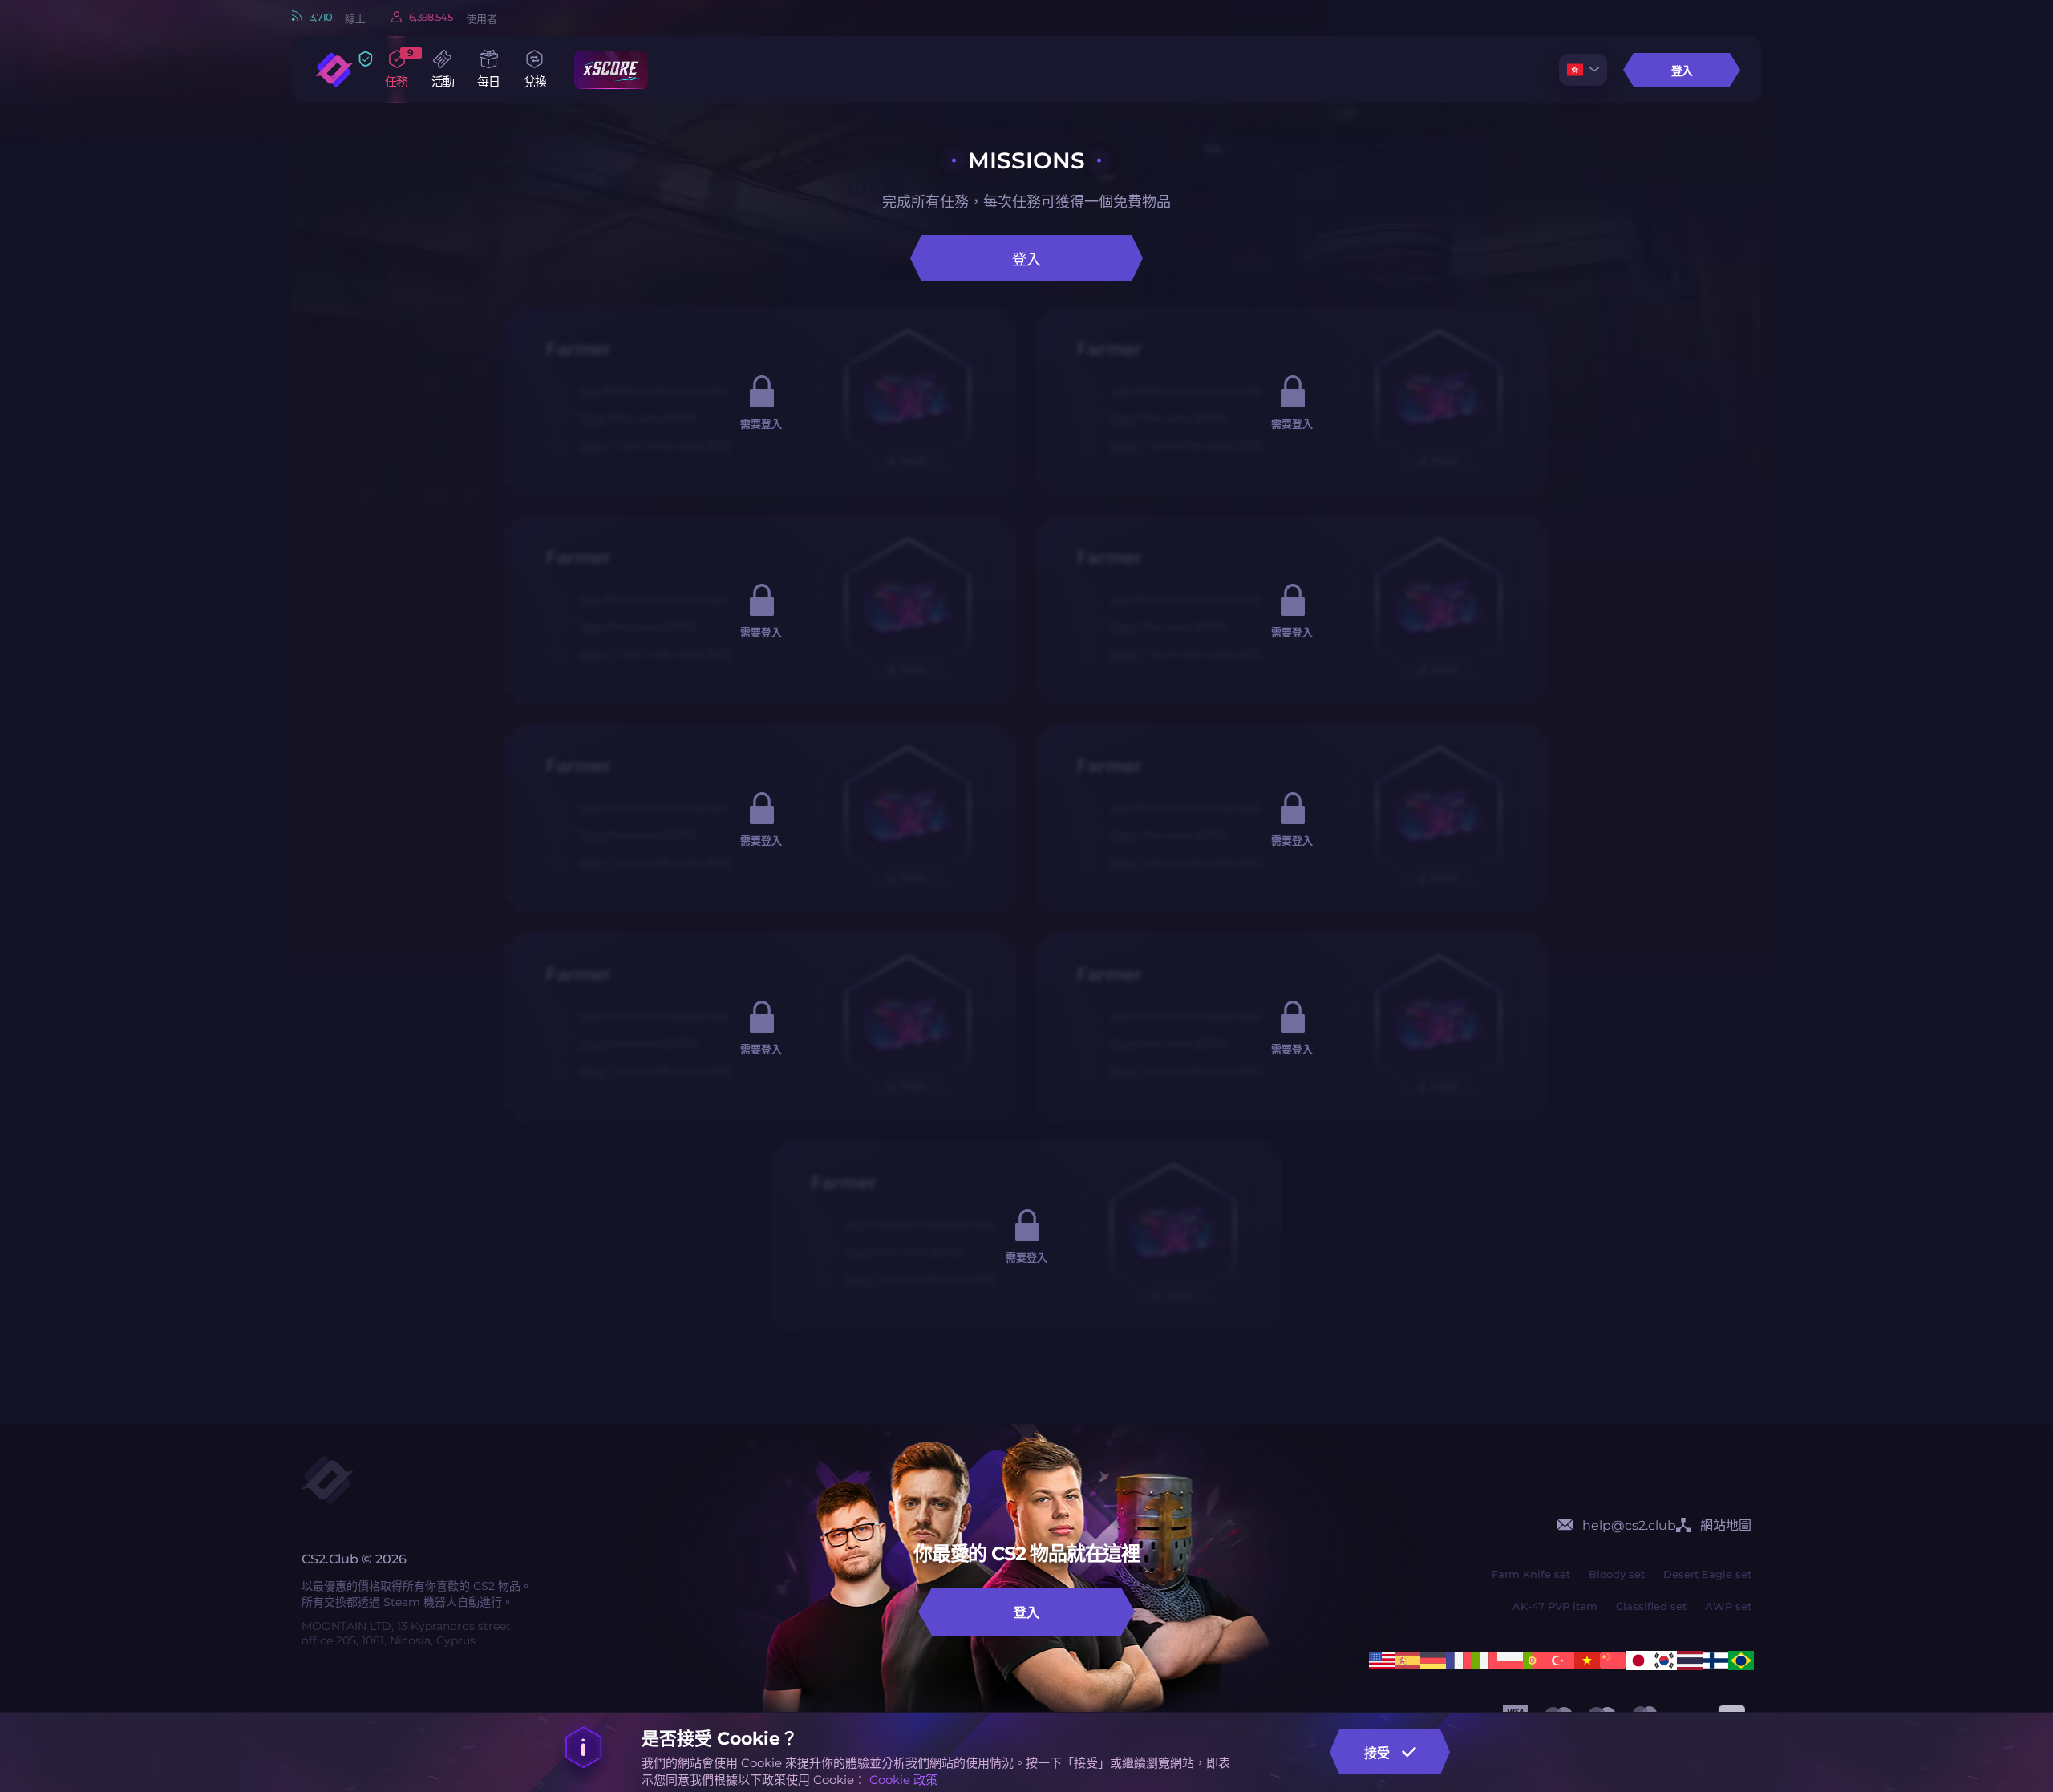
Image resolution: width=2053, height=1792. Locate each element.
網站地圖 (1726, 1525)
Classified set (1651, 1606)
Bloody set (1617, 1574)
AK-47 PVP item (1555, 1606)
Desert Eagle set (1707, 1574)
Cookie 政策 (903, 1780)
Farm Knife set (1531, 1574)
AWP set (1728, 1606)
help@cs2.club (1629, 1525)
